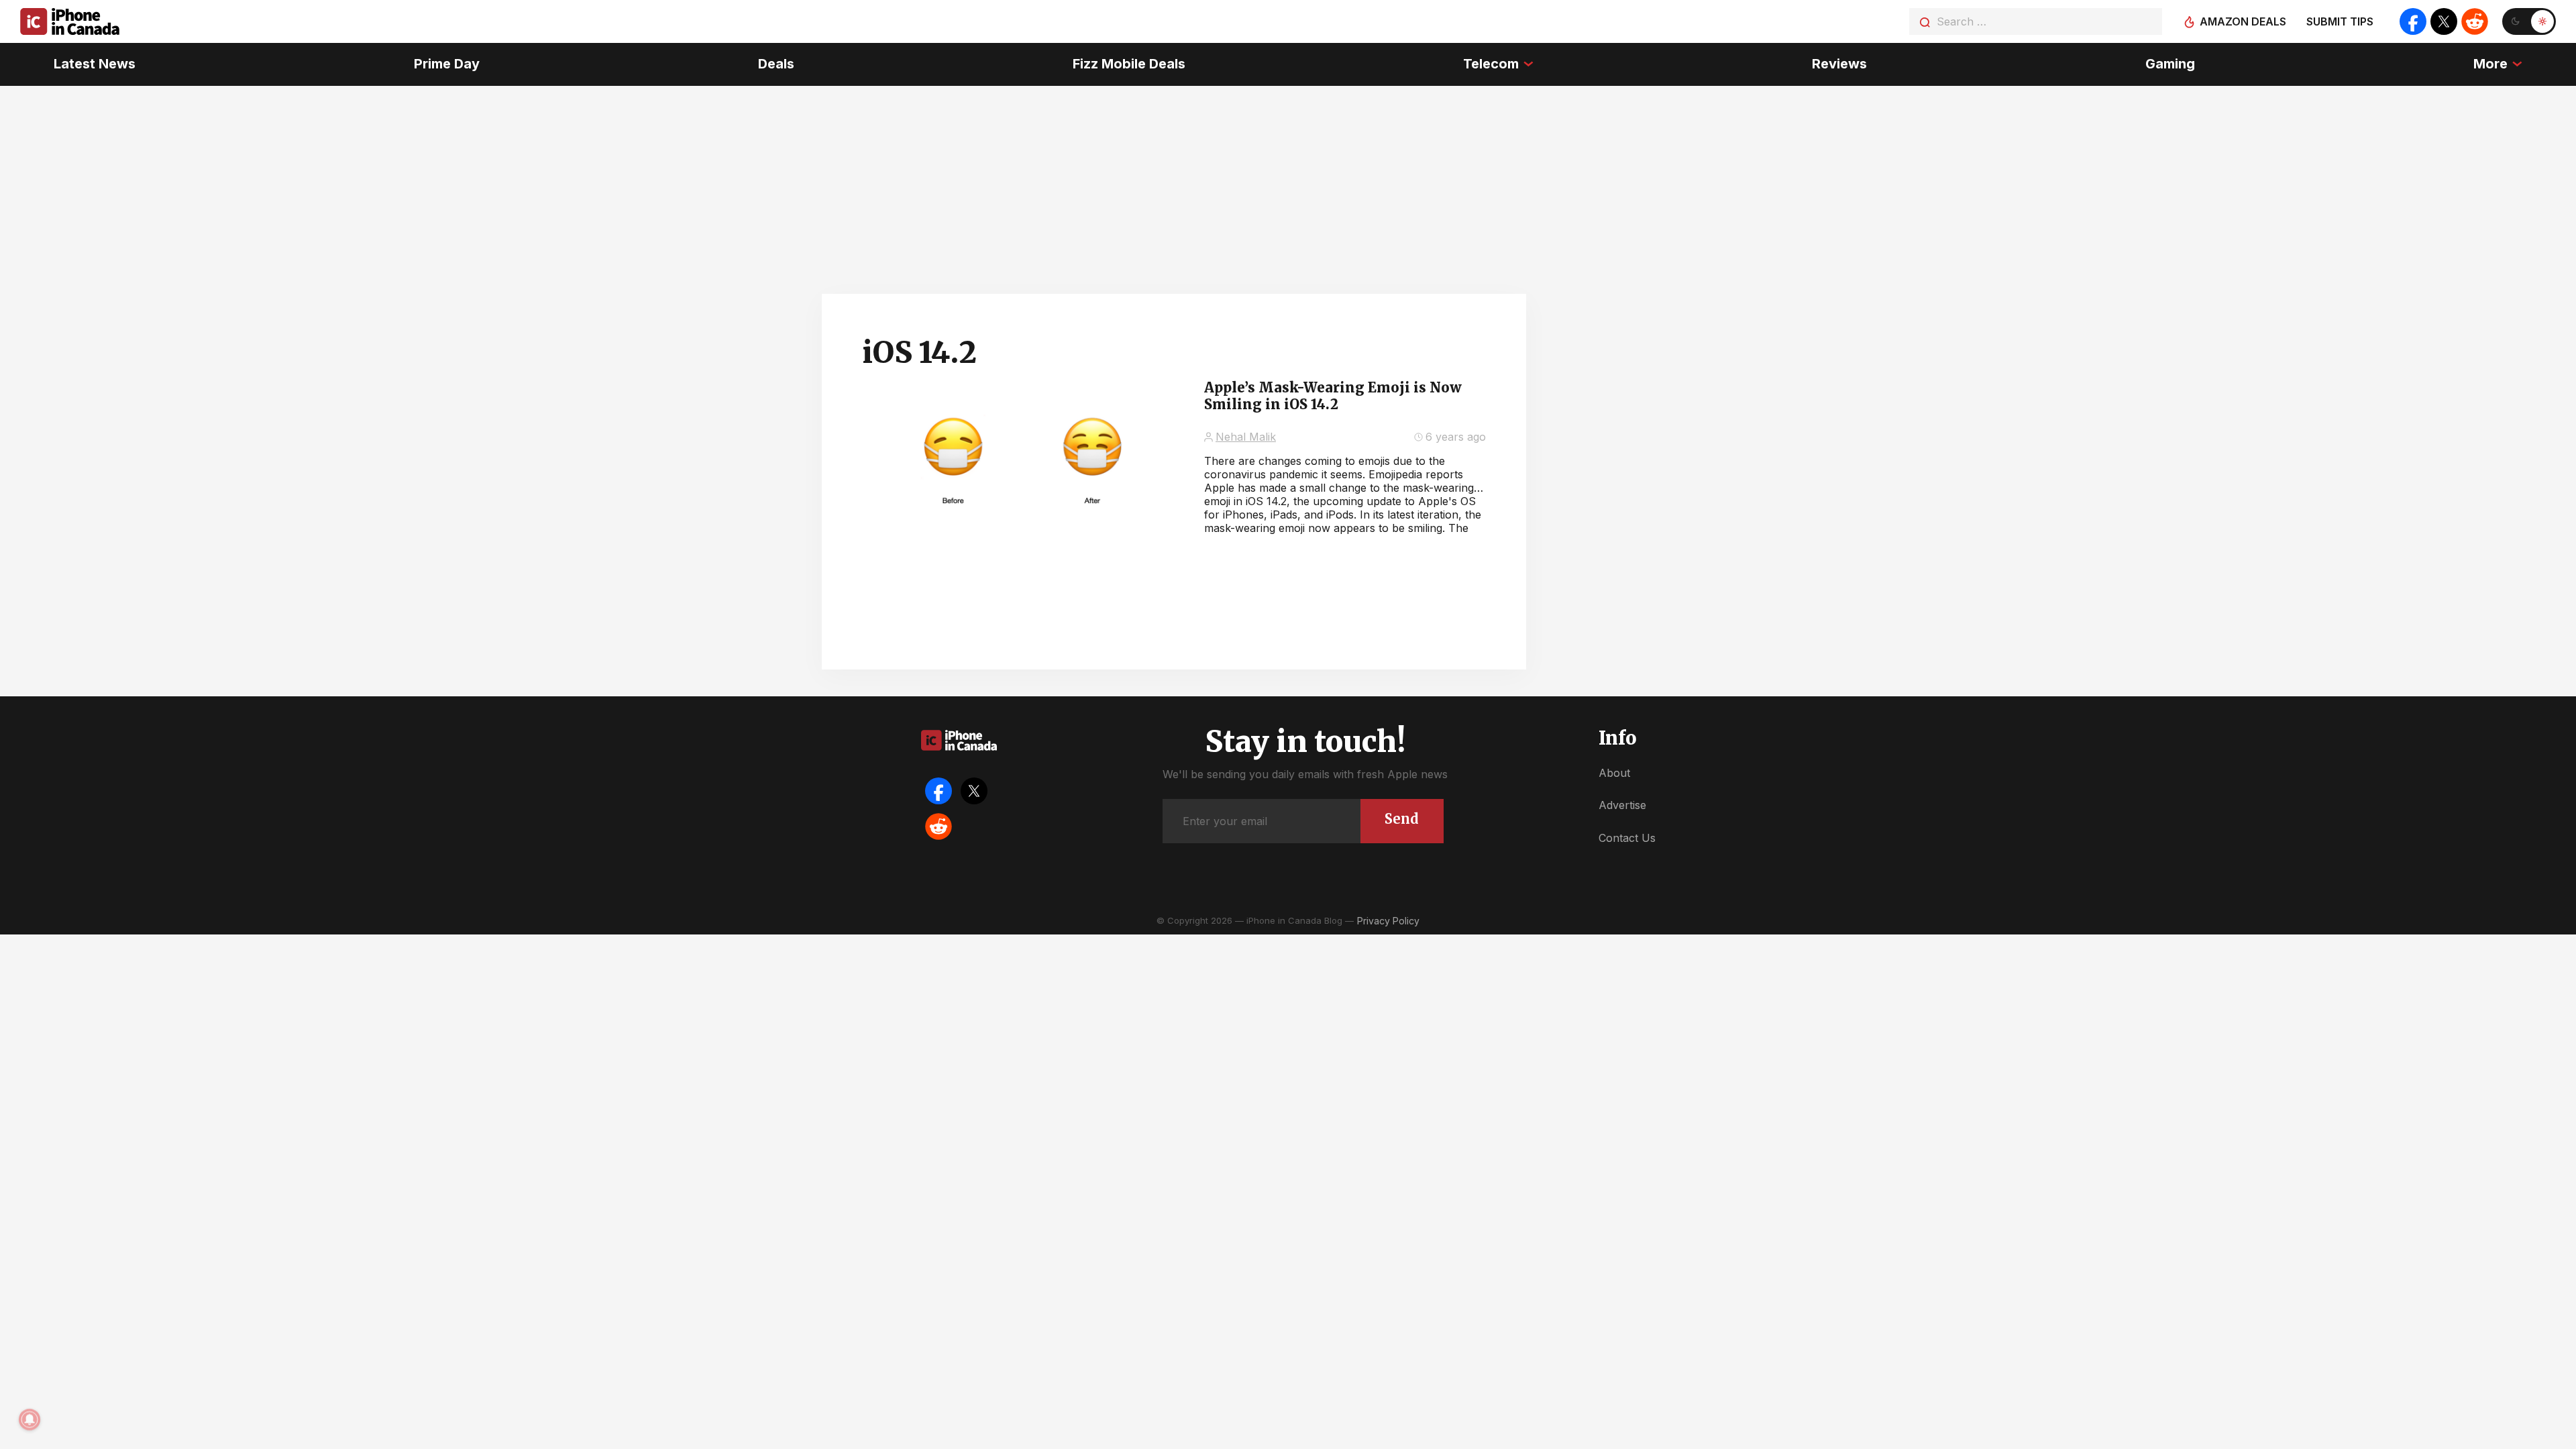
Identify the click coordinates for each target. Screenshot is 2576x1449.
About (1614, 773)
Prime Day (447, 64)
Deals (776, 64)
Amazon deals (2243, 21)
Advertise (1622, 805)
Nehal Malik (1246, 437)
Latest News (95, 64)
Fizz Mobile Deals (1129, 64)
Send (1402, 819)
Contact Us (1627, 838)
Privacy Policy (1388, 921)
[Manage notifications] (30, 1419)
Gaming (2170, 64)
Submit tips (2340, 21)
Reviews (1839, 64)
